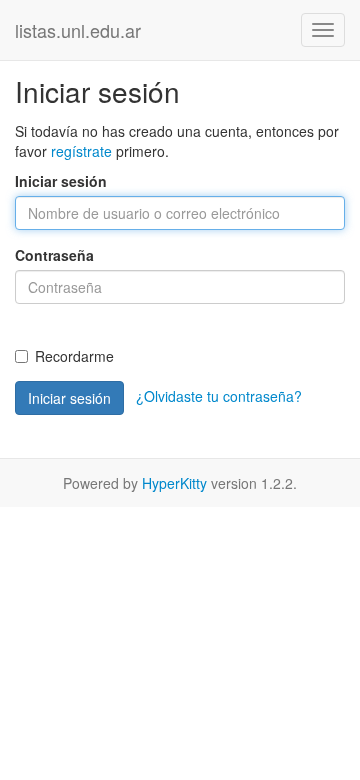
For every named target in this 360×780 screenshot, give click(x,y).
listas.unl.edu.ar (78, 30)
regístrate (81, 151)
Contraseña (54, 255)
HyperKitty (174, 483)
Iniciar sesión (61, 181)
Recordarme (74, 356)
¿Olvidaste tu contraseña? (219, 396)
